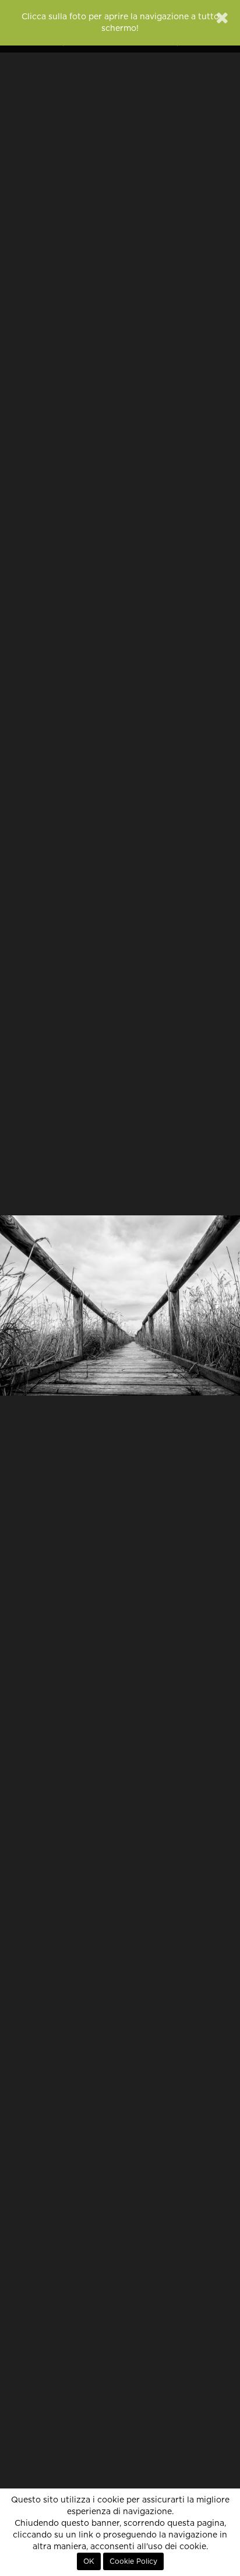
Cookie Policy (133, 2561)
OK (89, 2561)
